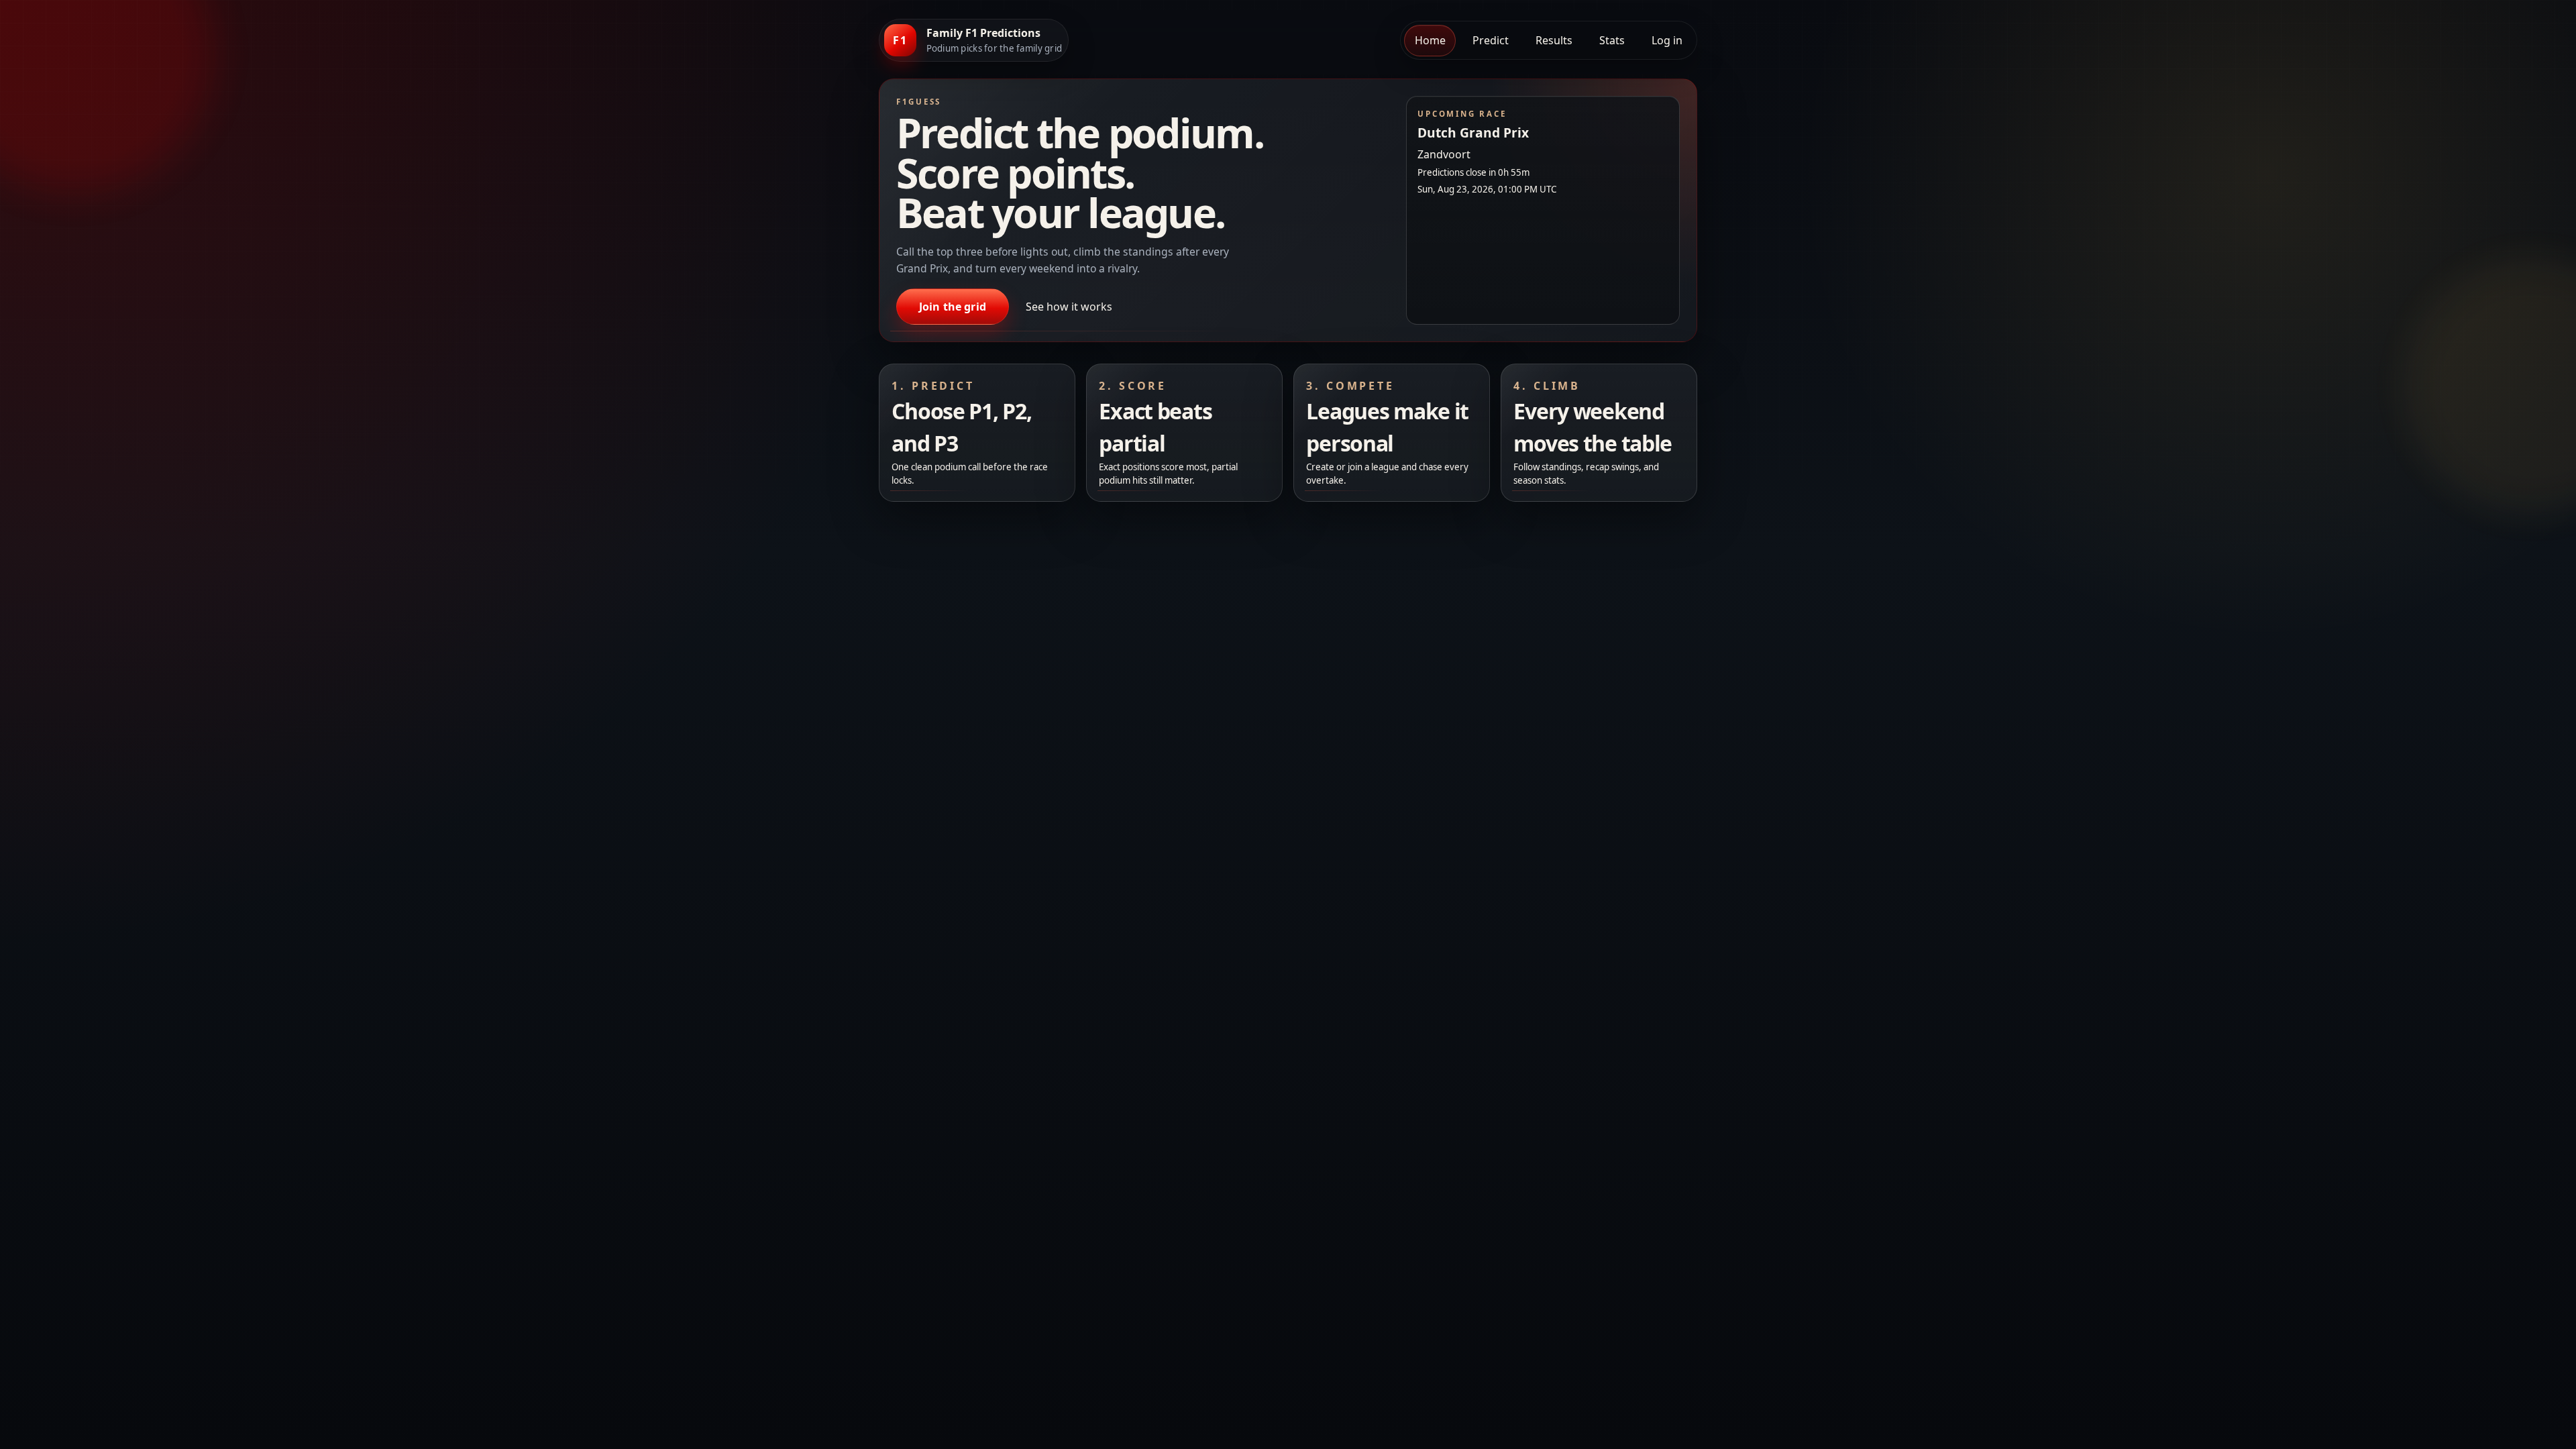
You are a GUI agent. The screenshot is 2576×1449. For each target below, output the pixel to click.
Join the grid (953, 307)
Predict (1491, 40)
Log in (1667, 40)
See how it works (1069, 307)
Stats (1612, 40)
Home (1430, 40)
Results (1554, 40)
